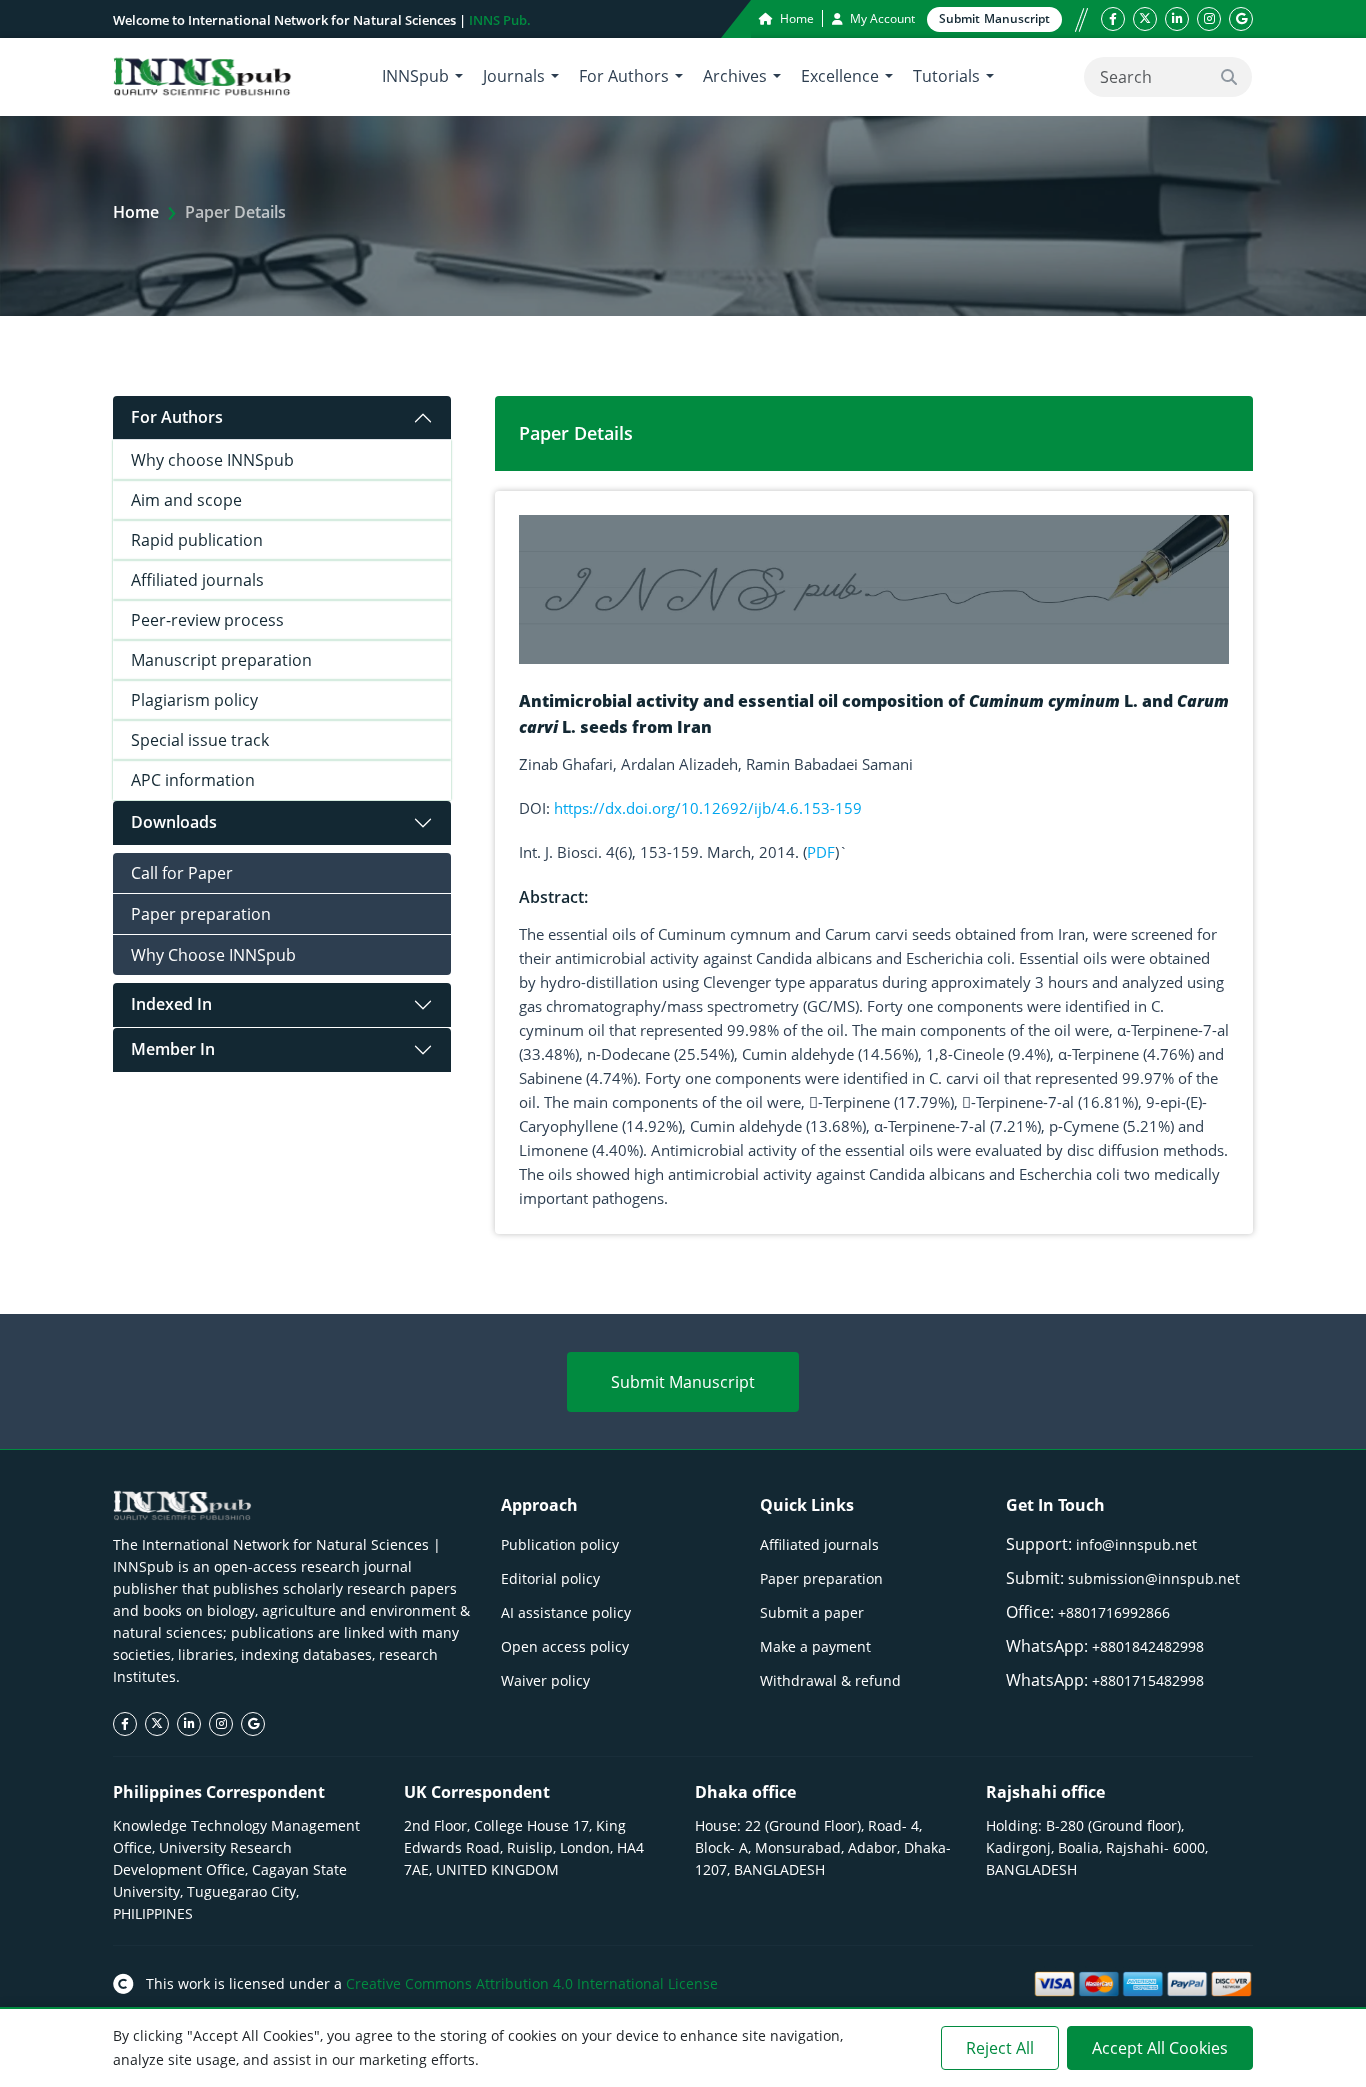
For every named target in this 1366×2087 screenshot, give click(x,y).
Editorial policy (550, 1578)
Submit (994, 18)
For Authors (177, 417)
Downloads (174, 822)
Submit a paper (812, 1612)
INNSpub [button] (415, 76)
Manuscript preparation (221, 660)
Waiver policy (545, 1680)
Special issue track (200, 740)
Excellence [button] (840, 76)
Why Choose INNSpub (213, 955)
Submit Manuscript (683, 1382)
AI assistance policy (566, 1612)
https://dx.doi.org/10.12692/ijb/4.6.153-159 (708, 808)
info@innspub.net (1136, 1544)
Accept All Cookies (1160, 2048)
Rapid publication (197, 540)
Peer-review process (207, 620)
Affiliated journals (197, 580)
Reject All (1000, 2048)
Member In (173, 1049)
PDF (821, 852)
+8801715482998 (1148, 1680)
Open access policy (565, 1646)
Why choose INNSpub (212, 460)
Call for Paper (182, 873)
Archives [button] (735, 76)
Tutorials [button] (946, 76)
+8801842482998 (1148, 1646)
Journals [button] (514, 76)
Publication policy (560, 1544)
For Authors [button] (624, 76)
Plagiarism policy (194, 700)
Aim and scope (186, 500)
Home (795, 18)
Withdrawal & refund (830, 1680)
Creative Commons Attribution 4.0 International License (532, 1983)
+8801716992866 (1114, 1612)
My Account (881, 18)
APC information (193, 780)
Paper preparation (201, 914)
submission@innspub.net (1154, 1578)
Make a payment (815, 1646)
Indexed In (171, 1004)
